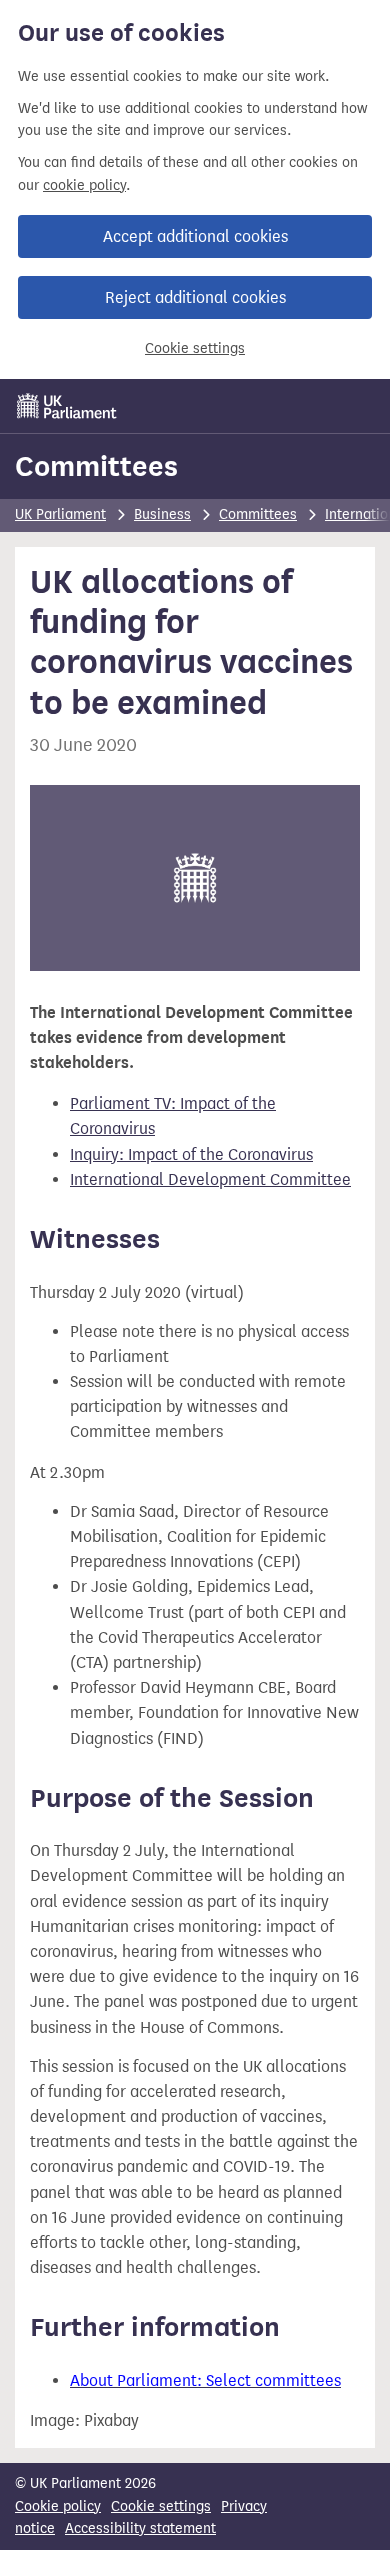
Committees (96, 466)
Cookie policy (58, 2506)
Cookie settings (195, 348)
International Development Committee (210, 1179)
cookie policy (84, 185)
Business (162, 514)
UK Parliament (60, 514)
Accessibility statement (140, 2528)
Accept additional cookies (195, 236)
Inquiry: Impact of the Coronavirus (191, 1154)
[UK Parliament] (67, 406)
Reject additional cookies (195, 297)
